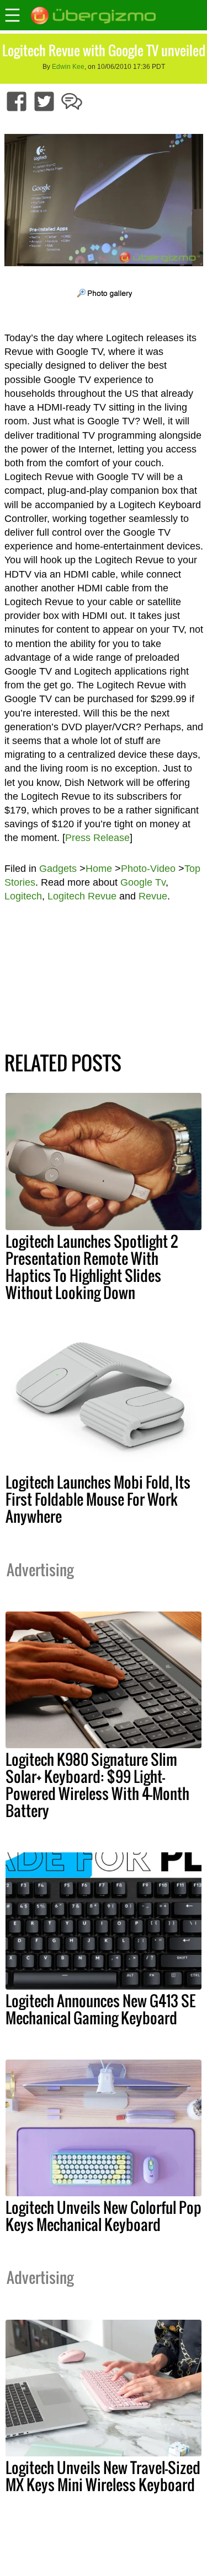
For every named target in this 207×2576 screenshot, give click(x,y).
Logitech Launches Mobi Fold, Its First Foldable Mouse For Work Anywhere (98, 1499)
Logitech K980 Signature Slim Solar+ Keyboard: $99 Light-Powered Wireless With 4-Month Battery (97, 1785)
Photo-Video (148, 869)
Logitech (23, 896)
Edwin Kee (68, 67)
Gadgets (58, 869)
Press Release (97, 838)
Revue (153, 896)
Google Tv (143, 882)
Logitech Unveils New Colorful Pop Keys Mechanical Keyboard (104, 2216)
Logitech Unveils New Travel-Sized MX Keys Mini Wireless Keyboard (103, 2476)
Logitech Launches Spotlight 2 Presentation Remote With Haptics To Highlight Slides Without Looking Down (92, 1267)
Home (99, 869)
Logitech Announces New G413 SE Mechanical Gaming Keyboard (100, 2009)
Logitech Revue (82, 896)
